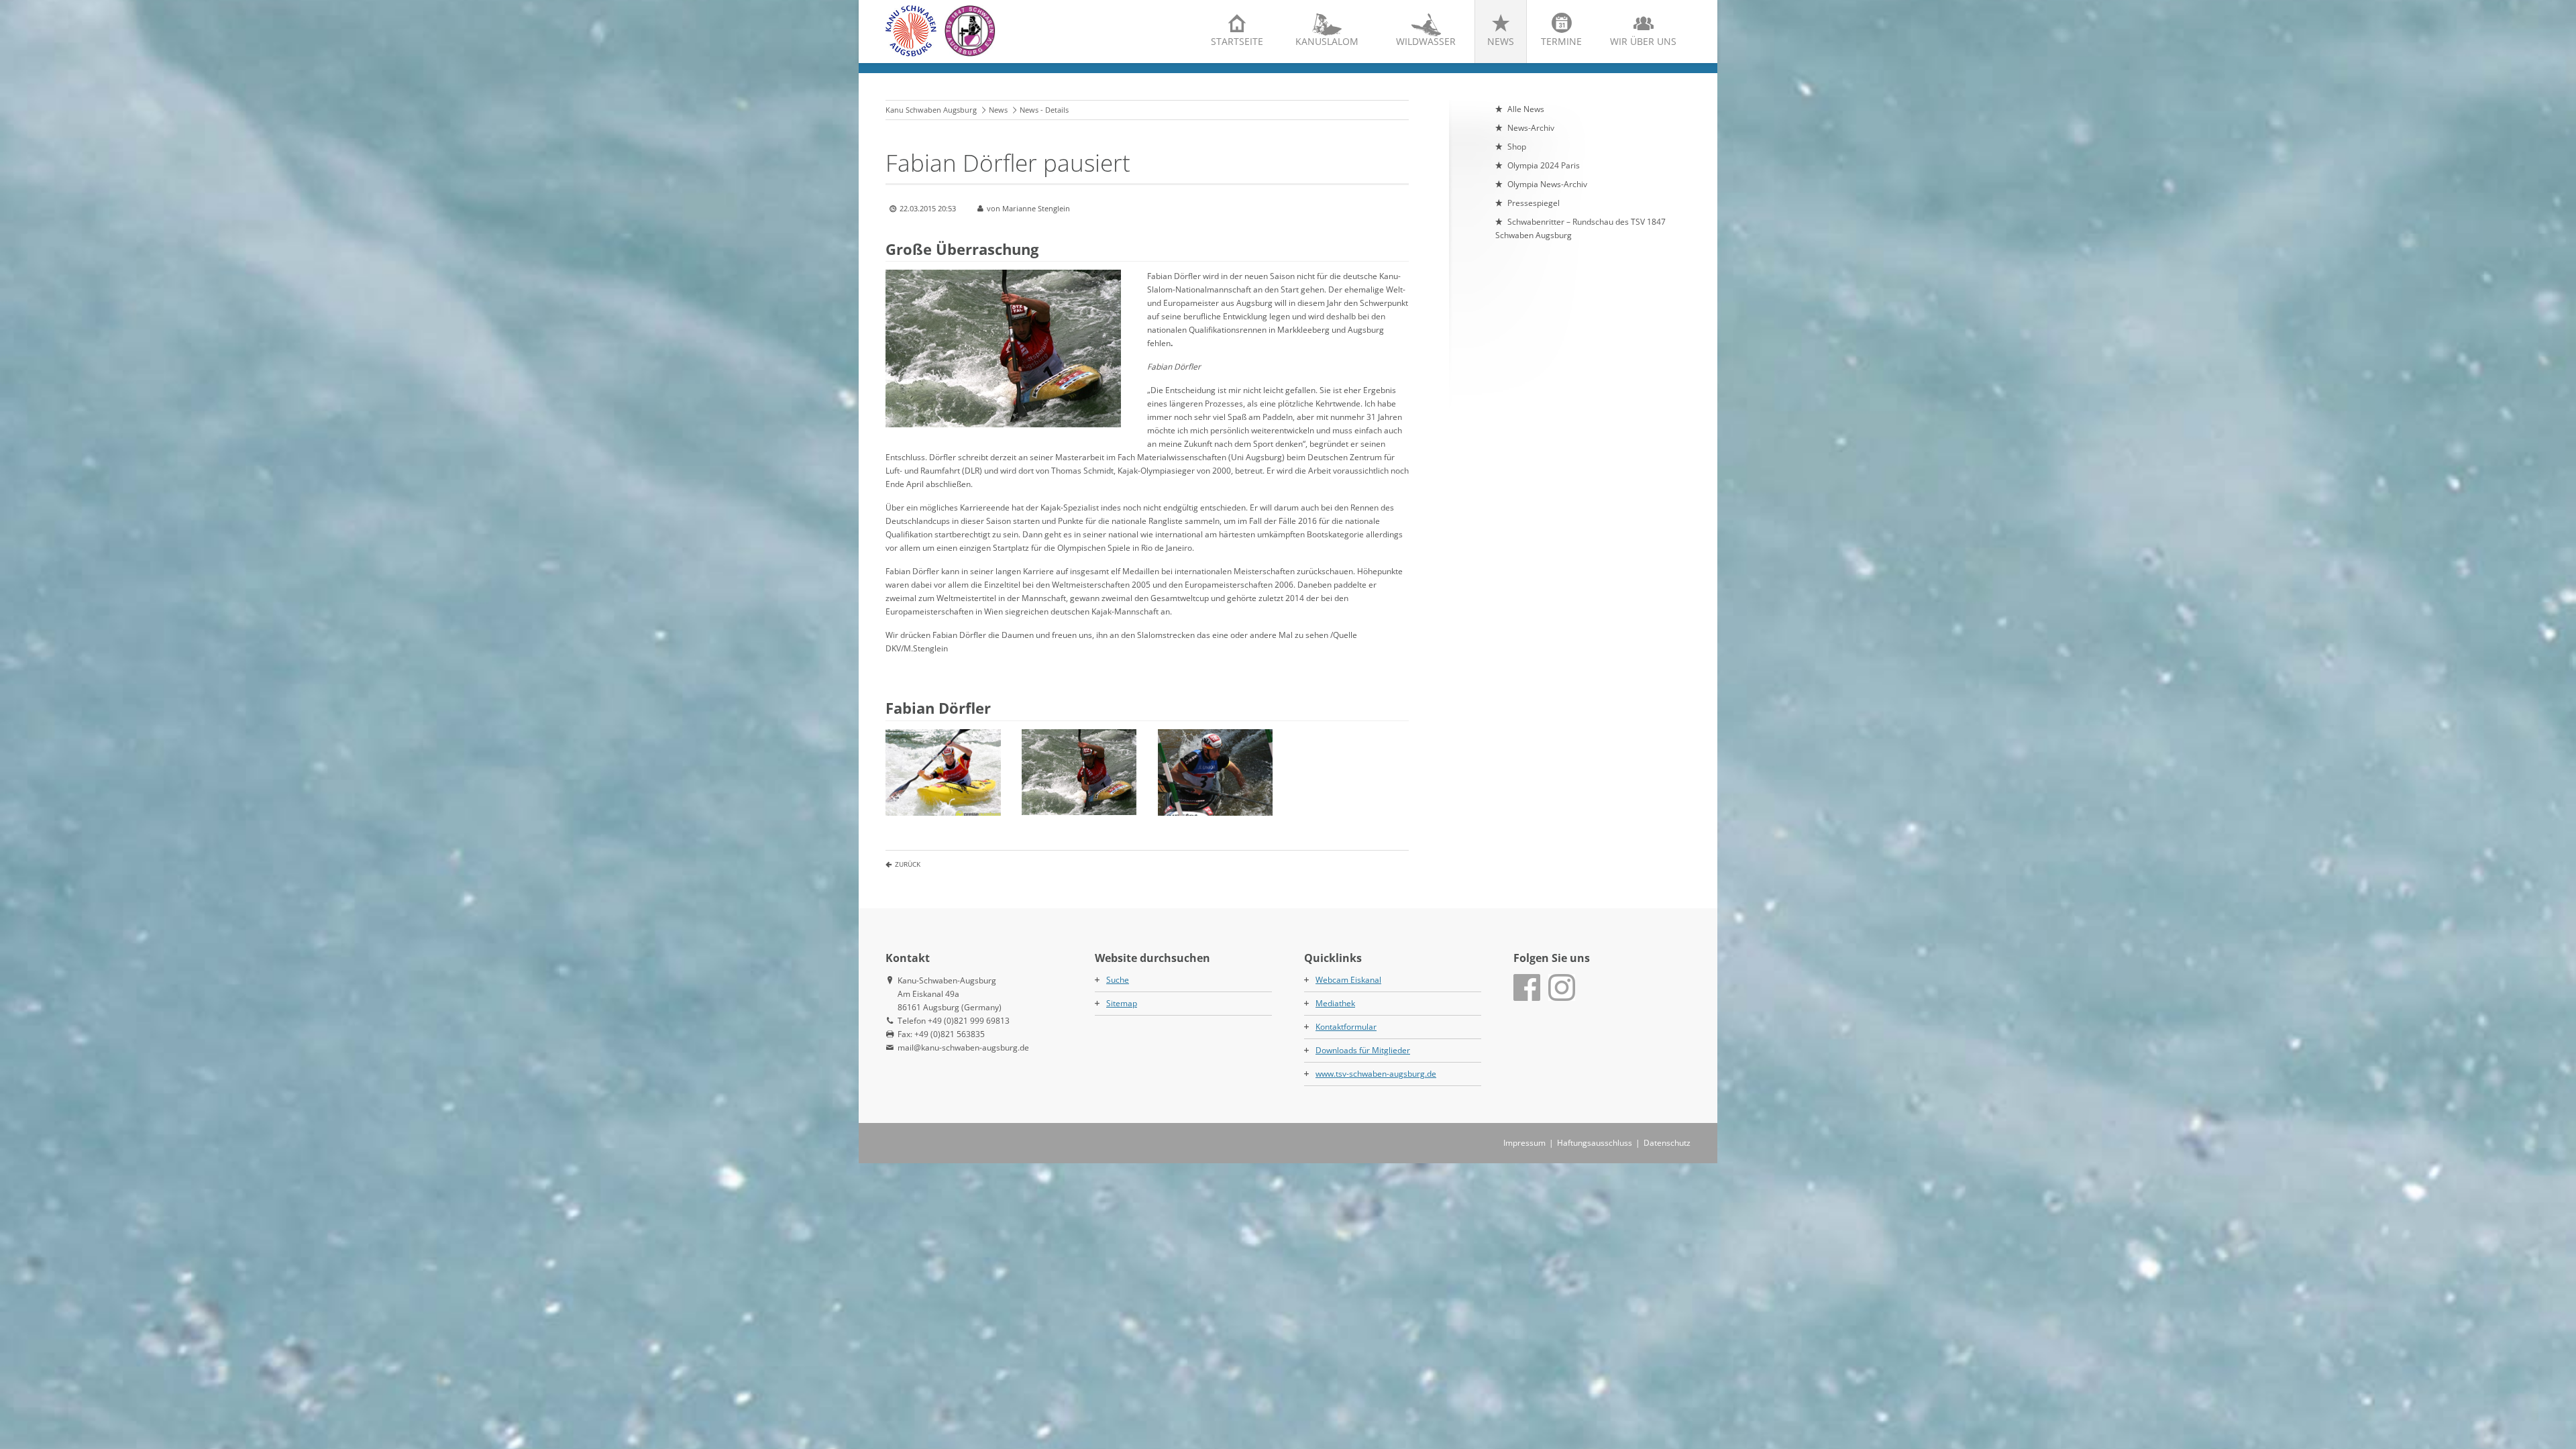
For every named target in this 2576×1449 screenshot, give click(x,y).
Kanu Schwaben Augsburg (931, 110)
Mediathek (1335, 1003)
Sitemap (1122, 1003)
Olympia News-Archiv (1547, 184)
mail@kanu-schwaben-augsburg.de (963, 1048)
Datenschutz (1667, 1143)
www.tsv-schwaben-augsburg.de (1376, 1074)
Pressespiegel (1534, 203)
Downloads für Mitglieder (1363, 1050)
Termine (1561, 41)
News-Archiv (1531, 128)
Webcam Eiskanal (1348, 980)
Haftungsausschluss (1595, 1143)
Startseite (1237, 41)
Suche (1118, 980)
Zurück (908, 864)
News (1501, 41)
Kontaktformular (1346, 1027)
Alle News (1526, 109)
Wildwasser (1426, 41)
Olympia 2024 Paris (1544, 165)
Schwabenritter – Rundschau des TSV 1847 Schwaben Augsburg (1580, 228)
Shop (1517, 147)
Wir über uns (1643, 41)
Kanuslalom (1327, 41)
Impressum (1524, 1143)
